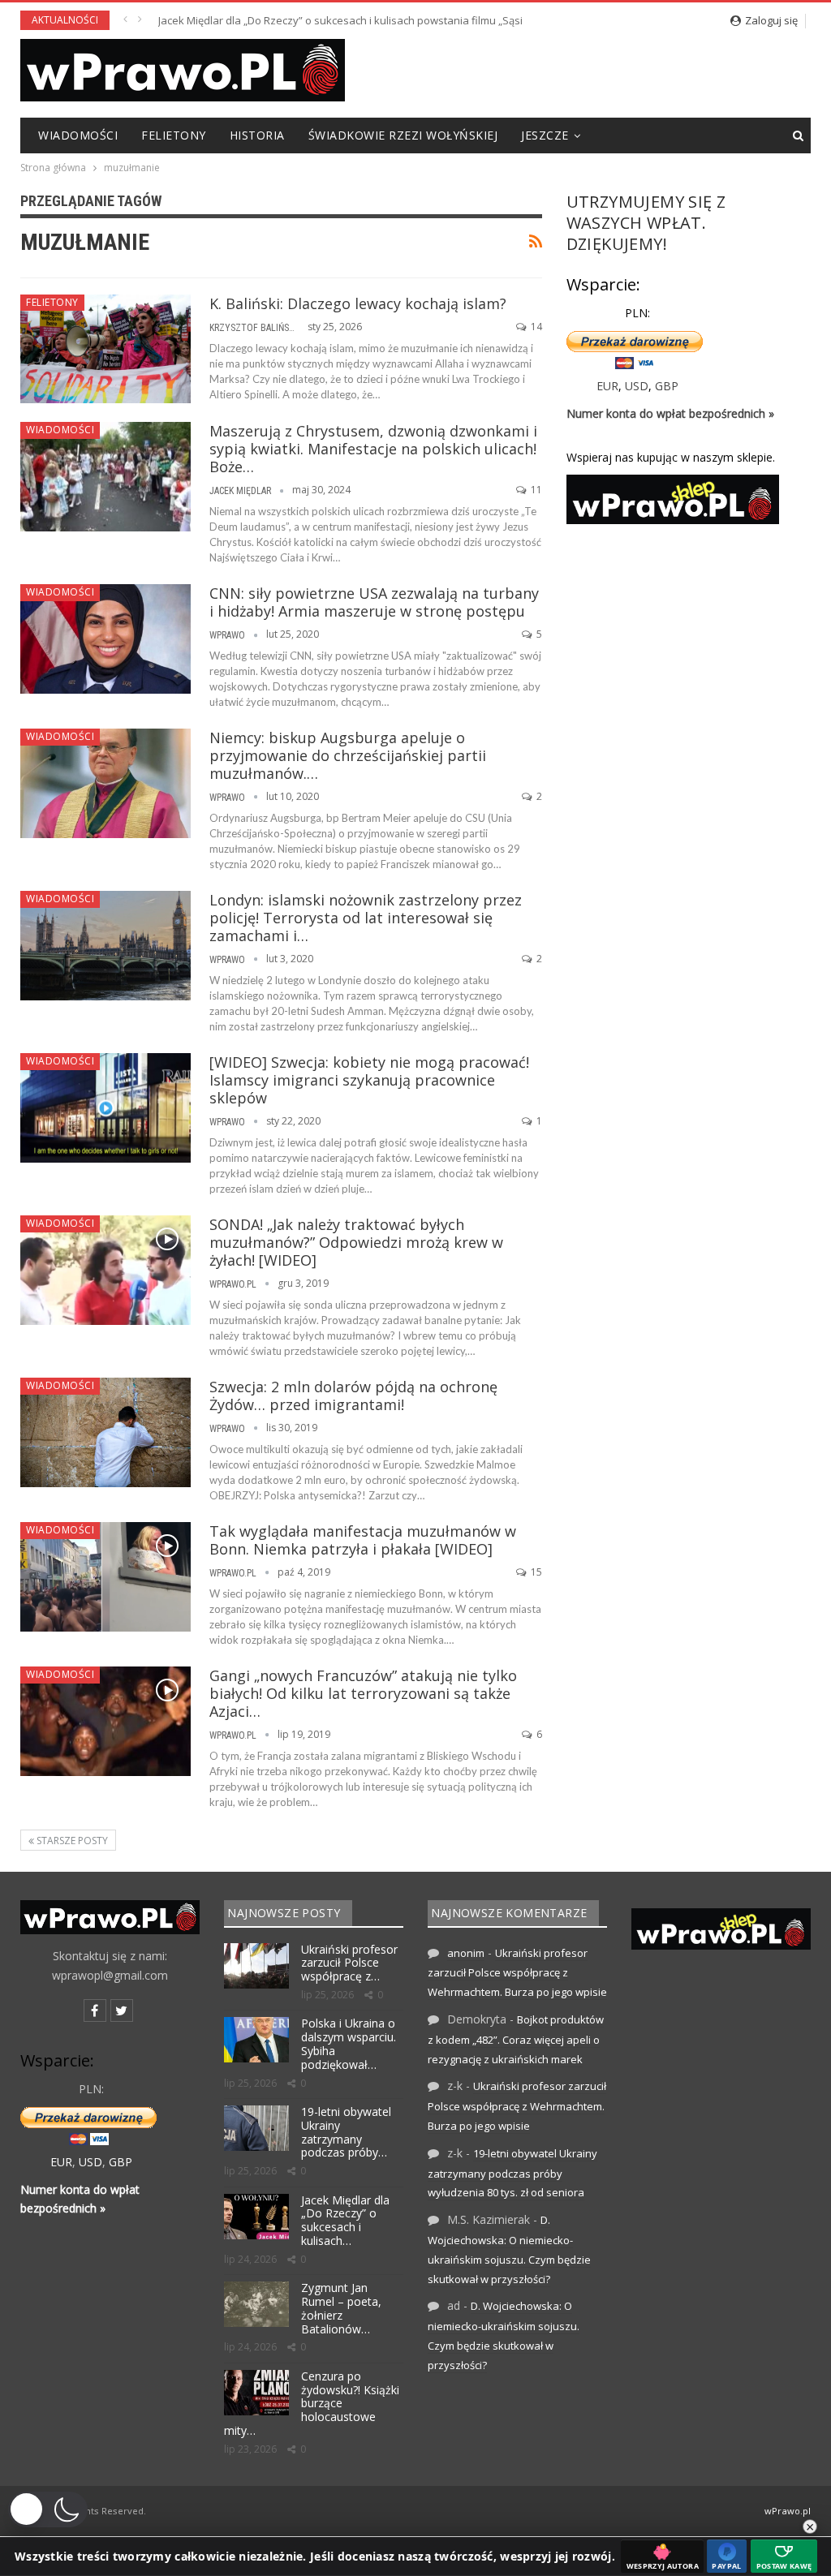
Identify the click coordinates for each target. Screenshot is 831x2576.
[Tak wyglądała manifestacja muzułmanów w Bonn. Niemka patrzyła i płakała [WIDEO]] (105, 1576)
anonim (466, 1953)
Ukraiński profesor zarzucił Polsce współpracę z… (349, 1963)
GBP (667, 386)
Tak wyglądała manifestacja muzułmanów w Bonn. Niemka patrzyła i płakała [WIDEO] (363, 1540)
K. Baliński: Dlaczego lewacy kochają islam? (358, 303)
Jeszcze (545, 135)
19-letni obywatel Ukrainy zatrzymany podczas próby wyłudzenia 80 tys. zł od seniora (512, 2173)
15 (535, 1572)
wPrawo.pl (788, 2511)
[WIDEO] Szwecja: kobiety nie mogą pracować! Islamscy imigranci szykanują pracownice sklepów (369, 1080)
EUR (607, 386)
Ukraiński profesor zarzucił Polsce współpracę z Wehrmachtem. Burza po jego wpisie (517, 1973)
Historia (257, 135)
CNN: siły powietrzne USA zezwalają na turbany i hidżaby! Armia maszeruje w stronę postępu (374, 602)
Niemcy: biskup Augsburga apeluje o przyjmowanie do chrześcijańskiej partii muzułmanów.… (348, 755)
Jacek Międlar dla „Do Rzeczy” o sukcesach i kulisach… (345, 2220)
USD (637, 386)
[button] (48, 2509)
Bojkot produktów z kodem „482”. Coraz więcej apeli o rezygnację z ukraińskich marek (516, 2039)
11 (535, 490)
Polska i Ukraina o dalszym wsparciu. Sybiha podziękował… (349, 2043)
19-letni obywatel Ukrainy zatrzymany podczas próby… (346, 2132)
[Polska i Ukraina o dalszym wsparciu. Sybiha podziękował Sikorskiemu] (256, 2040)
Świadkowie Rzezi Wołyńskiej (403, 135)
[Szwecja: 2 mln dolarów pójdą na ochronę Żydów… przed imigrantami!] (105, 1432)
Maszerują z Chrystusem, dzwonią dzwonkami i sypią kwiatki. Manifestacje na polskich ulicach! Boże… (373, 449)
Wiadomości (78, 135)
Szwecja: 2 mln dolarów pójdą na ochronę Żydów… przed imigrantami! (353, 1396)
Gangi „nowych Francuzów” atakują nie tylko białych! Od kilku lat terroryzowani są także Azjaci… (363, 1693)
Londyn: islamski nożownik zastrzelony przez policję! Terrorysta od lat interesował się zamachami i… (366, 918)
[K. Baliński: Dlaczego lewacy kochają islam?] (105, 349)
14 (535, 327)
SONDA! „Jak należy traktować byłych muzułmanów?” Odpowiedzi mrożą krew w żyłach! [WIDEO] (356, 1242)
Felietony (174, 135)
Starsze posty (71, 1841)
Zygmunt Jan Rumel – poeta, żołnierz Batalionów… (341, 2308)
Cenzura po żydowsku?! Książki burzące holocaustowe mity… (312, 2403)
